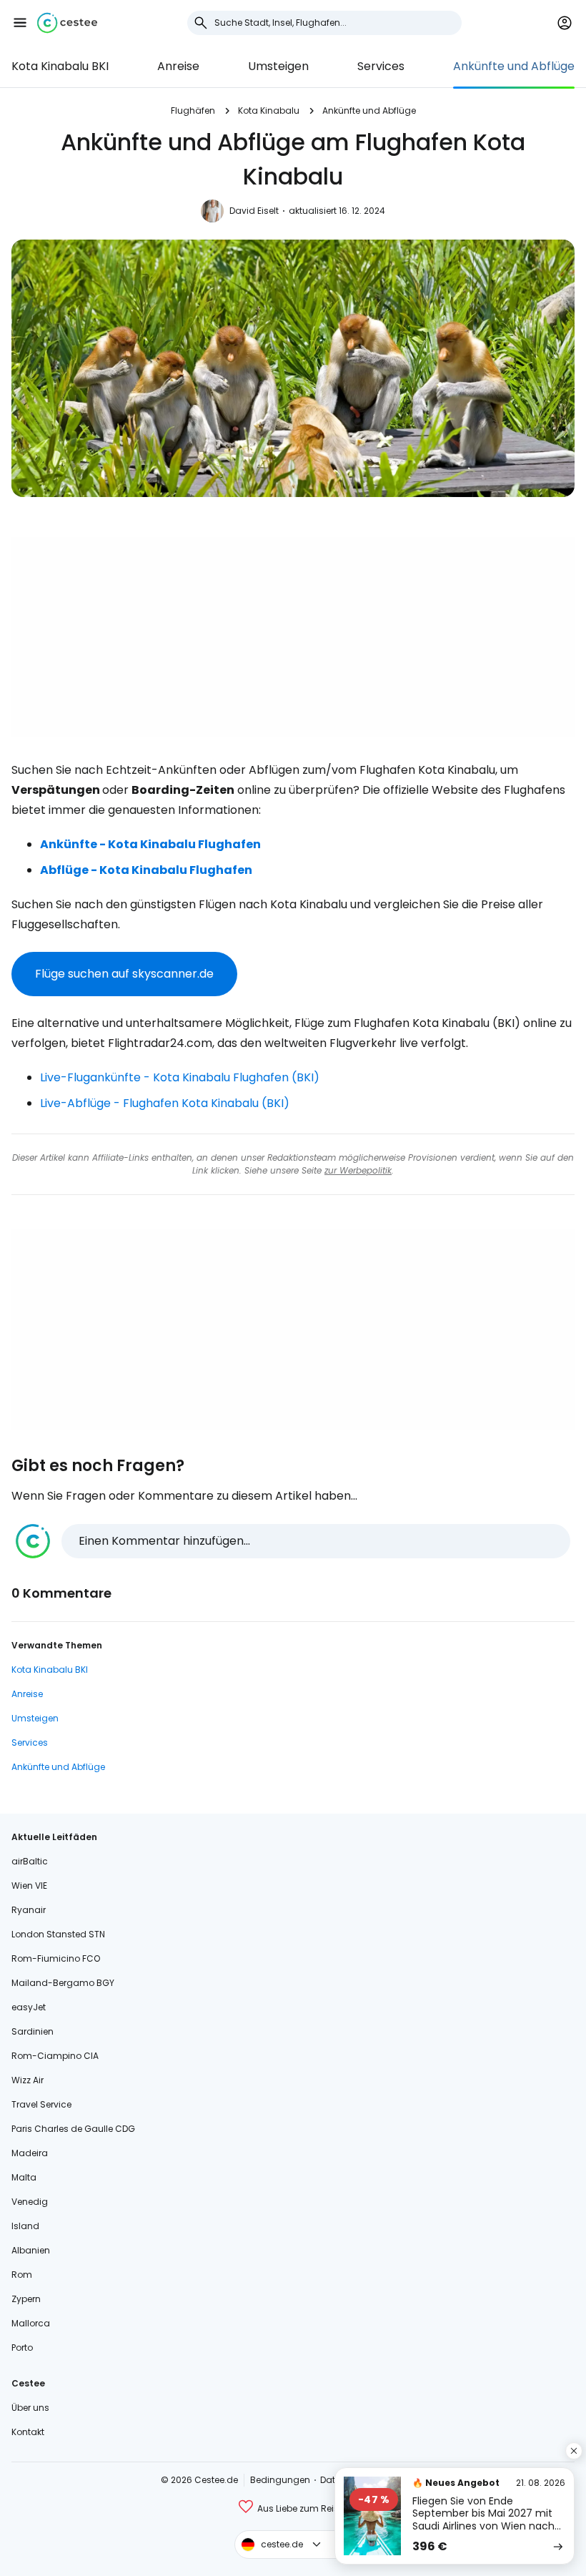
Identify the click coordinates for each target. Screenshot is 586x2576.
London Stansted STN (58, 1934)
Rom (22, 2275)
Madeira (30, 2153)
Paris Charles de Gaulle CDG (73, 2129)
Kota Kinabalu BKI (60, 66)
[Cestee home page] (67, 23)
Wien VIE (29, 1886)
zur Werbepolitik (358, 1170)
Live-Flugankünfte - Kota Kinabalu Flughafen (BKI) (180, 1077)
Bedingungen (280, 2480)
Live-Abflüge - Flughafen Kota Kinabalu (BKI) (165, 1103)
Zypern (26, 2299)
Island (25, 2226)
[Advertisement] (293, 637)
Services (381, 66)
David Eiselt (254, 211)
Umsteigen (278, 66)
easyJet (29, 2007)
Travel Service (41, 2104)
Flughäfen (193, 110)
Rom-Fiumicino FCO (56, 1958)
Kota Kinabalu (269, 110)
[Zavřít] (574, 2451)
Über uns (30, 2408)
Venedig (30, 2202)
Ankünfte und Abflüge (514, 66)
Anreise (178, 66)
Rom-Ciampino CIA (55, 2056)
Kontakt (28, 2432)
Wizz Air (28, 2080)
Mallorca (31, 2323)
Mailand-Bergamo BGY (63, 1983)
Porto (22, 2348)
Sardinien (33, 2031)
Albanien (31, 2250)
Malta (24, 2177)
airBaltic (30, 1861)
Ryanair (29, 1910)
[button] (20, 23)
